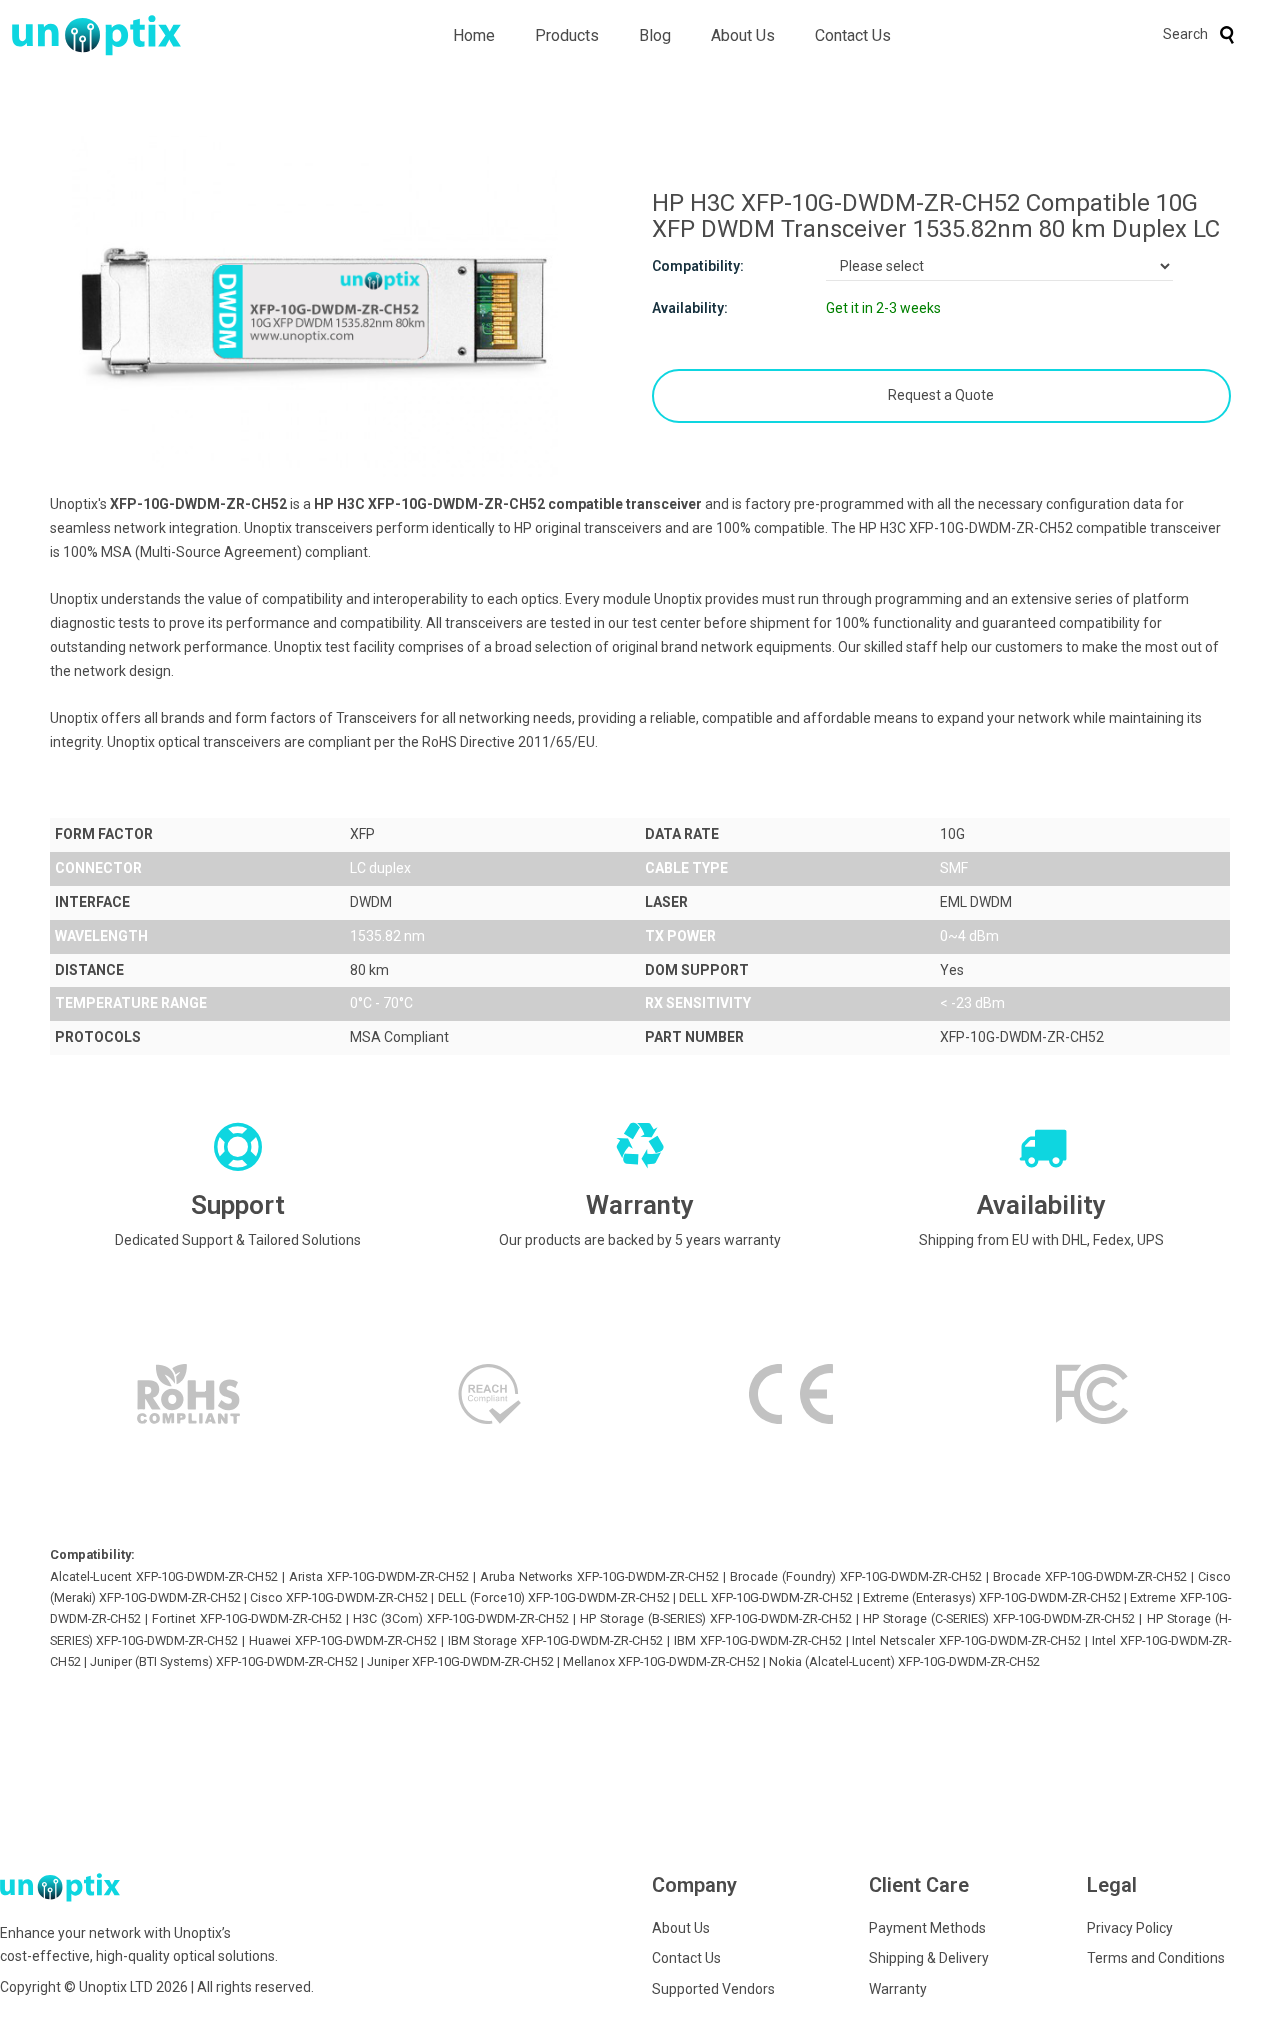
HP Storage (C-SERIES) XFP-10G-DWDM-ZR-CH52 (999, 1618)
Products (567, 35)
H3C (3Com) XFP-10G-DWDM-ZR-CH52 (461, 1618)
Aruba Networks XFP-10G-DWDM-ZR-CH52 (599, 1576)
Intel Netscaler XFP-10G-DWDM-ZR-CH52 (966, 1640)
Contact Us (853, 35)
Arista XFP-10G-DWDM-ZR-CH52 (379, 1576)
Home (474, 35)
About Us (743, 35)
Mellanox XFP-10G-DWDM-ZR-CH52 (661, 1661)
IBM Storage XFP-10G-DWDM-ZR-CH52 (556, 1640)
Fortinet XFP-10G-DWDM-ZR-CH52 (247, 1618)
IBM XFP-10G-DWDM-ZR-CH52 (758, 1640)
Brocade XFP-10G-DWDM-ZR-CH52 (1090, 1576)
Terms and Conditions (1156, 1958)
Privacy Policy (1130, 1928)
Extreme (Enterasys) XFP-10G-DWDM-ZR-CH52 (992, 1597)
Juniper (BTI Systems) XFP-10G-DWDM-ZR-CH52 (224, 1661)
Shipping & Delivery (929, 1958)
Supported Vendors (713, 1989)
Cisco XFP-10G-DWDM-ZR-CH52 (339, 1597)
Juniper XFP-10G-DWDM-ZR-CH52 (460, 1661)
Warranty (898, 1989)
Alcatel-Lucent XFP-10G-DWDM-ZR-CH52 (164, 1576)
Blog (655, 35)
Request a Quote (941, 395)
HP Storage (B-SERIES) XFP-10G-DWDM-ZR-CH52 (716, 1618)
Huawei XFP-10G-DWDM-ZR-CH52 (343, 1640)
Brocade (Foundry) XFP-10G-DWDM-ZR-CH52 (856, 1576)
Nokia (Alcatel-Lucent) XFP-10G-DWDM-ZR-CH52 (904, 1661)
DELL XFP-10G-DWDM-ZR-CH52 (766, 1597)
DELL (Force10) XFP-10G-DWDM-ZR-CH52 (554, 1597)
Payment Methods (927, 1928)
